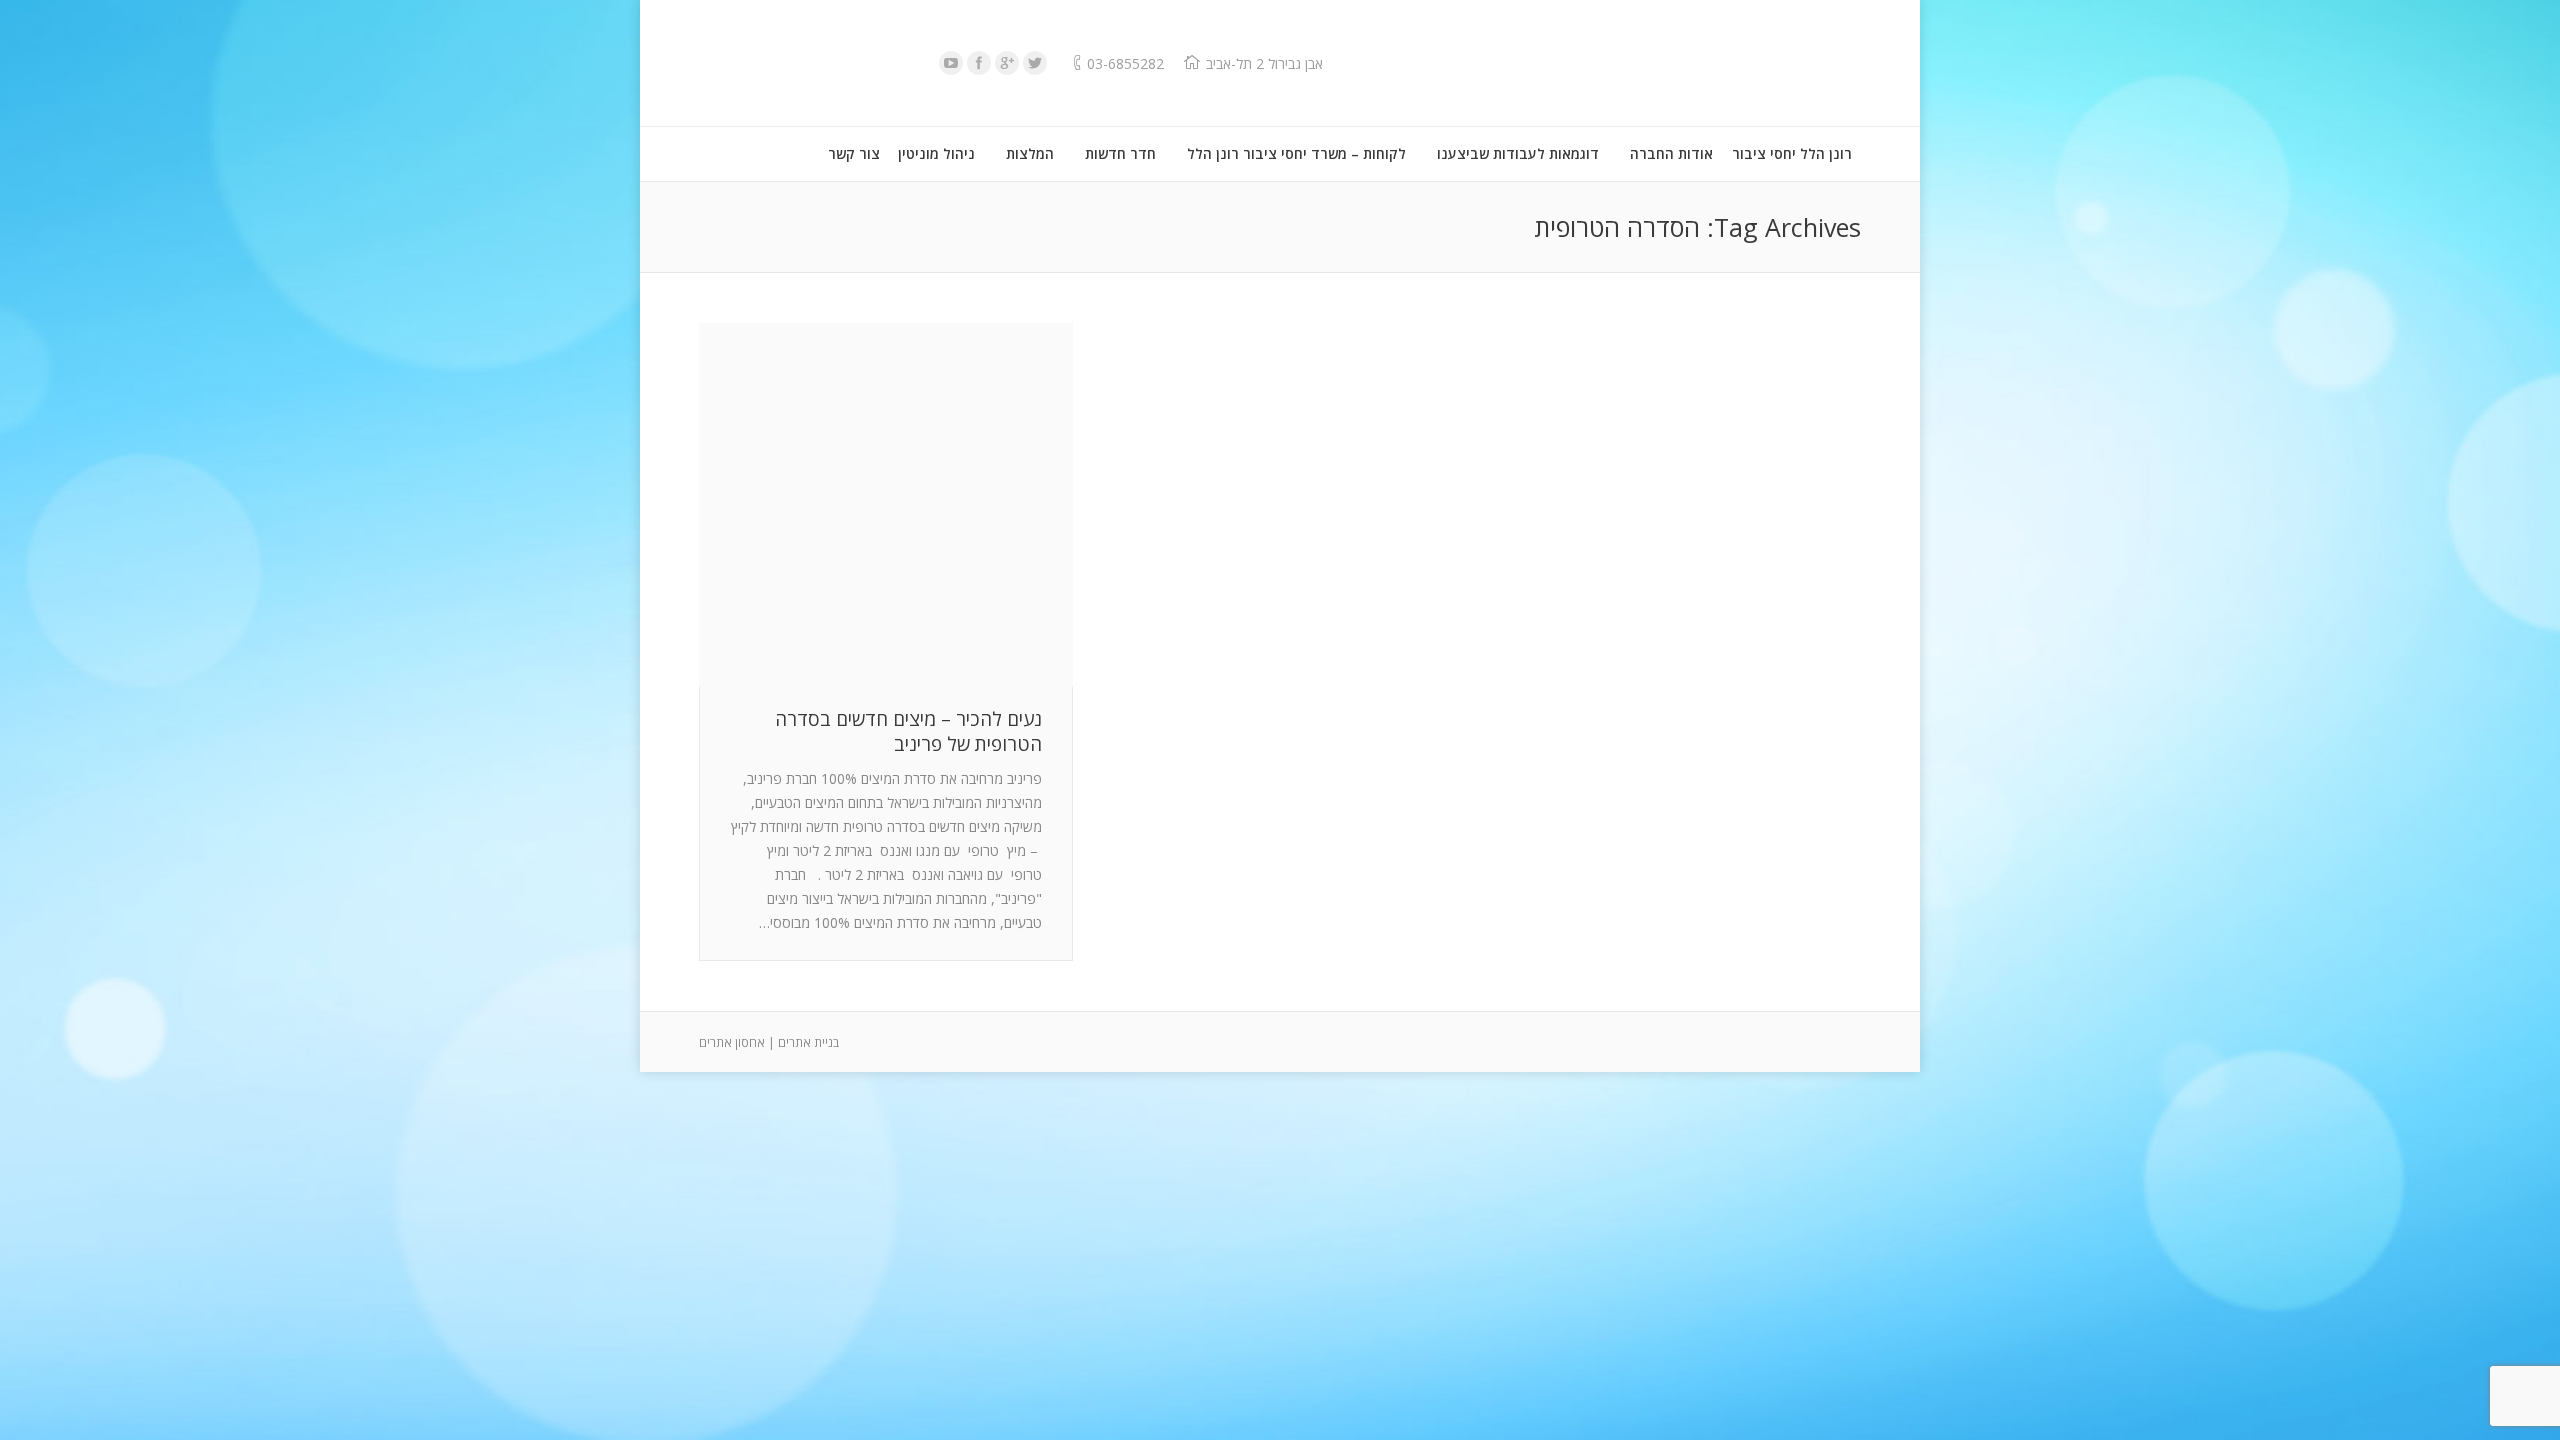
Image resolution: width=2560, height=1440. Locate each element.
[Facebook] (979, 63)
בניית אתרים (808, 1042)
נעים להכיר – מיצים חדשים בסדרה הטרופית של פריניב (908, 732)
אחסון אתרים (732, 1042)
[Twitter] (1035, 63)
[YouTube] (951, 63)
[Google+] (1007, 63)
